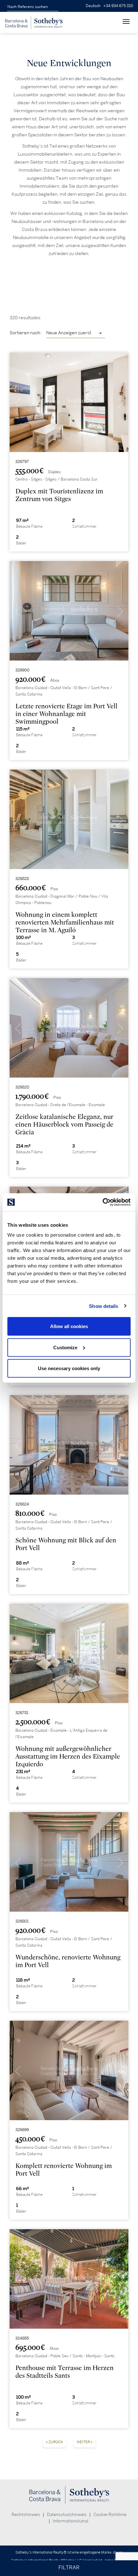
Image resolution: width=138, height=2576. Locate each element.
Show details (103, 1306)
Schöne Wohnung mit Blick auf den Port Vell (66, 1544)
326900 (22, 670)
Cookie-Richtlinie (110, 2515)
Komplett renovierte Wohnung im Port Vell (64, 2170)
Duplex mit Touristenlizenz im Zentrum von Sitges (59, 495)
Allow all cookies (69, 1326)
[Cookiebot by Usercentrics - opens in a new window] (103, 1202)
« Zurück (54, 2442)
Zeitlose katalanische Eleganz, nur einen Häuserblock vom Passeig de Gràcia (64, 1125)
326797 (22, 462)
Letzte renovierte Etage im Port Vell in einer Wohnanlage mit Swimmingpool (66, 714)
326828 (22, 879)
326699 (22, 2130)
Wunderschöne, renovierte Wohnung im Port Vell (68, 1961)
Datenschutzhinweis (67, 2515)
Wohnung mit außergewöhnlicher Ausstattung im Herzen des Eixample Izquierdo (68, 1757)
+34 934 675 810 (118, 6)
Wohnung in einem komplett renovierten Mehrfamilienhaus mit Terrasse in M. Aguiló (65, 922)
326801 (22, 1921)
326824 (22, 1504)
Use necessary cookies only (69, 1368)
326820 (22, 1087)
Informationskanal (70, 2521)
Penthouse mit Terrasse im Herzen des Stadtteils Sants (65, 2372)
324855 (22, 2338)
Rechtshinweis (26, 2515)
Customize (65, 1347)
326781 (22, 1713)
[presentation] (18, 404)
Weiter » (85, 2442)
